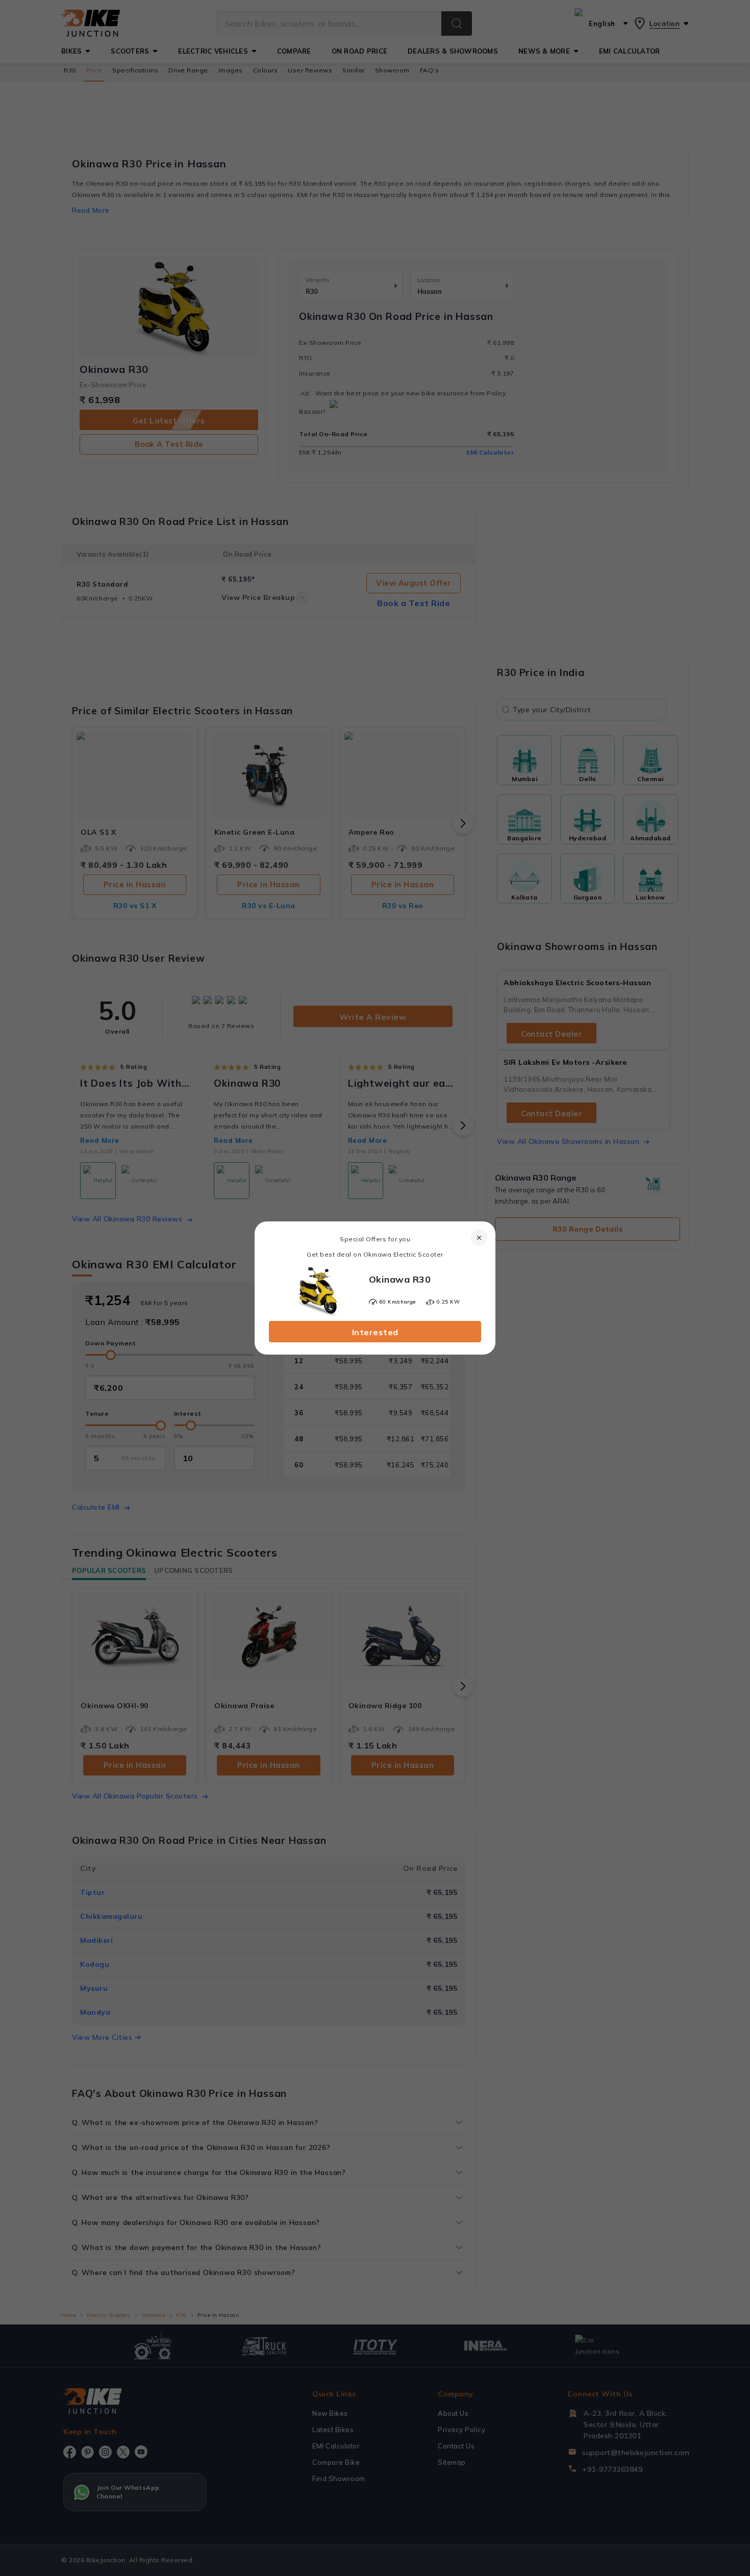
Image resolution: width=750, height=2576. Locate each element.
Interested (375, 1332)
